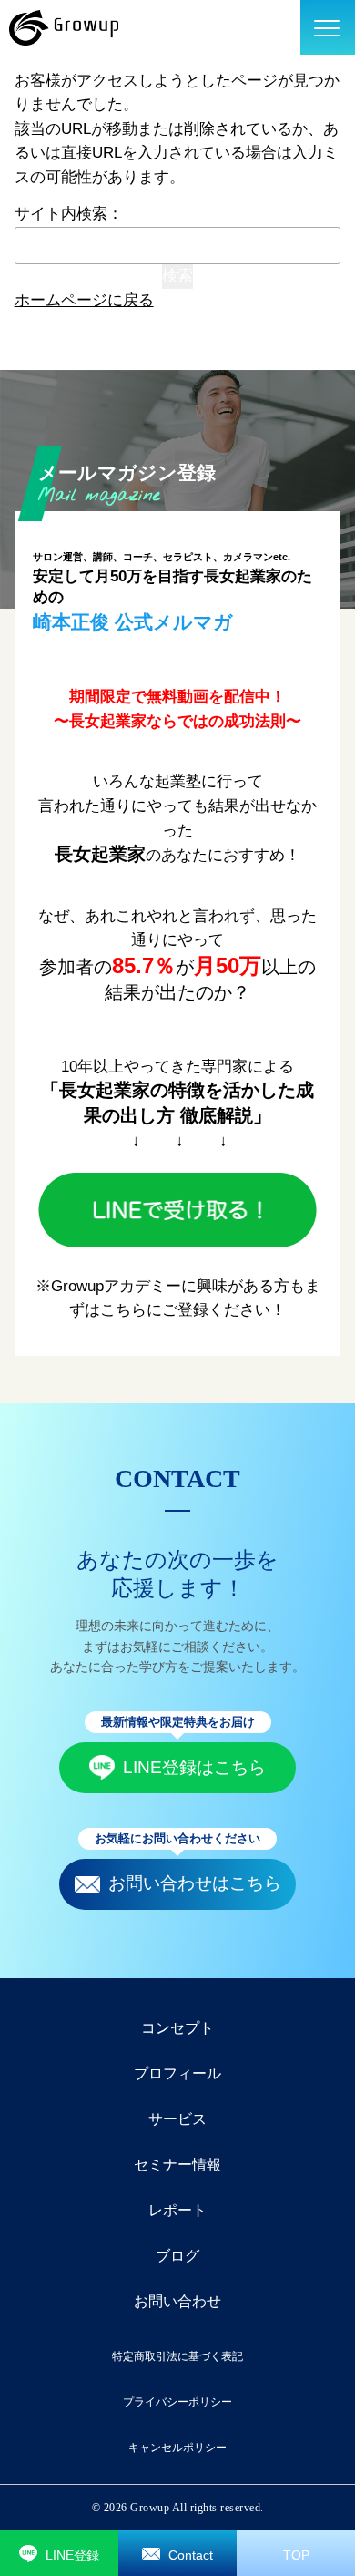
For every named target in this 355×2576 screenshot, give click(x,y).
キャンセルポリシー (177, 2448)
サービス (177, 2119)
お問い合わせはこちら (195, 1883)
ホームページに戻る (84, 300)
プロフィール (177, 2073)
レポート (177, 2210)
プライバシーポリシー (177, 2402)
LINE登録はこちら (194, 1767)
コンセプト (177, 2028)
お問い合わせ (177, 2301)
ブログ (177, 2256)
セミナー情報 (177, 2165)
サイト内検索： (69, 214)
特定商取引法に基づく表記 (177, 2356)
